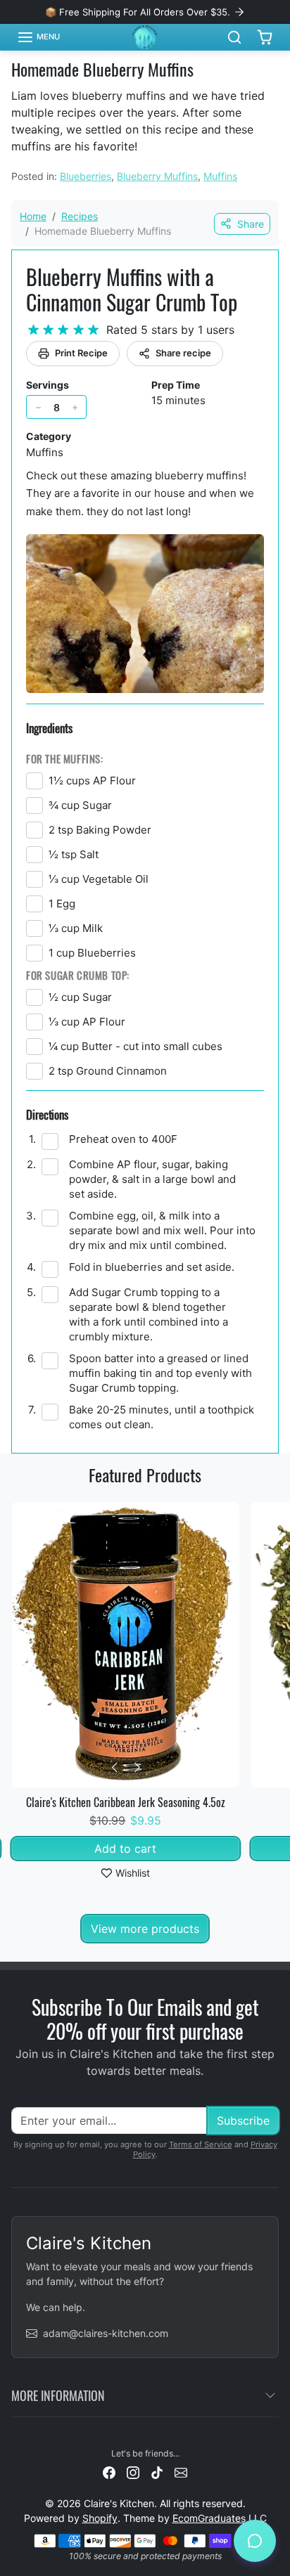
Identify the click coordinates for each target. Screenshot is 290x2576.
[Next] (137, 1768)
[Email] (181, 2472)
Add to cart (125, 1849)
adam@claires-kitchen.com (106, 2333)
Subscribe (243, 2121)
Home (33, 216)
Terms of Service (201, 2144)
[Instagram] (133, 2472)
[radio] (33, 330)
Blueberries (86, 176)
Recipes (80, 216)
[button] (38, 37)
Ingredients (49, 728)
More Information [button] (58, 2395)
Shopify (100, 2518)
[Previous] (114, 1768)
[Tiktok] (157, 2472)
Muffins (220, 176)
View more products (145, 1929)
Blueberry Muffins (157, 176)
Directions (47, 1114)
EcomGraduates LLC (220, 2518)
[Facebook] (109, 2472)
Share (251, 224)
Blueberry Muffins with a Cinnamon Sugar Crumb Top (132, 289)
